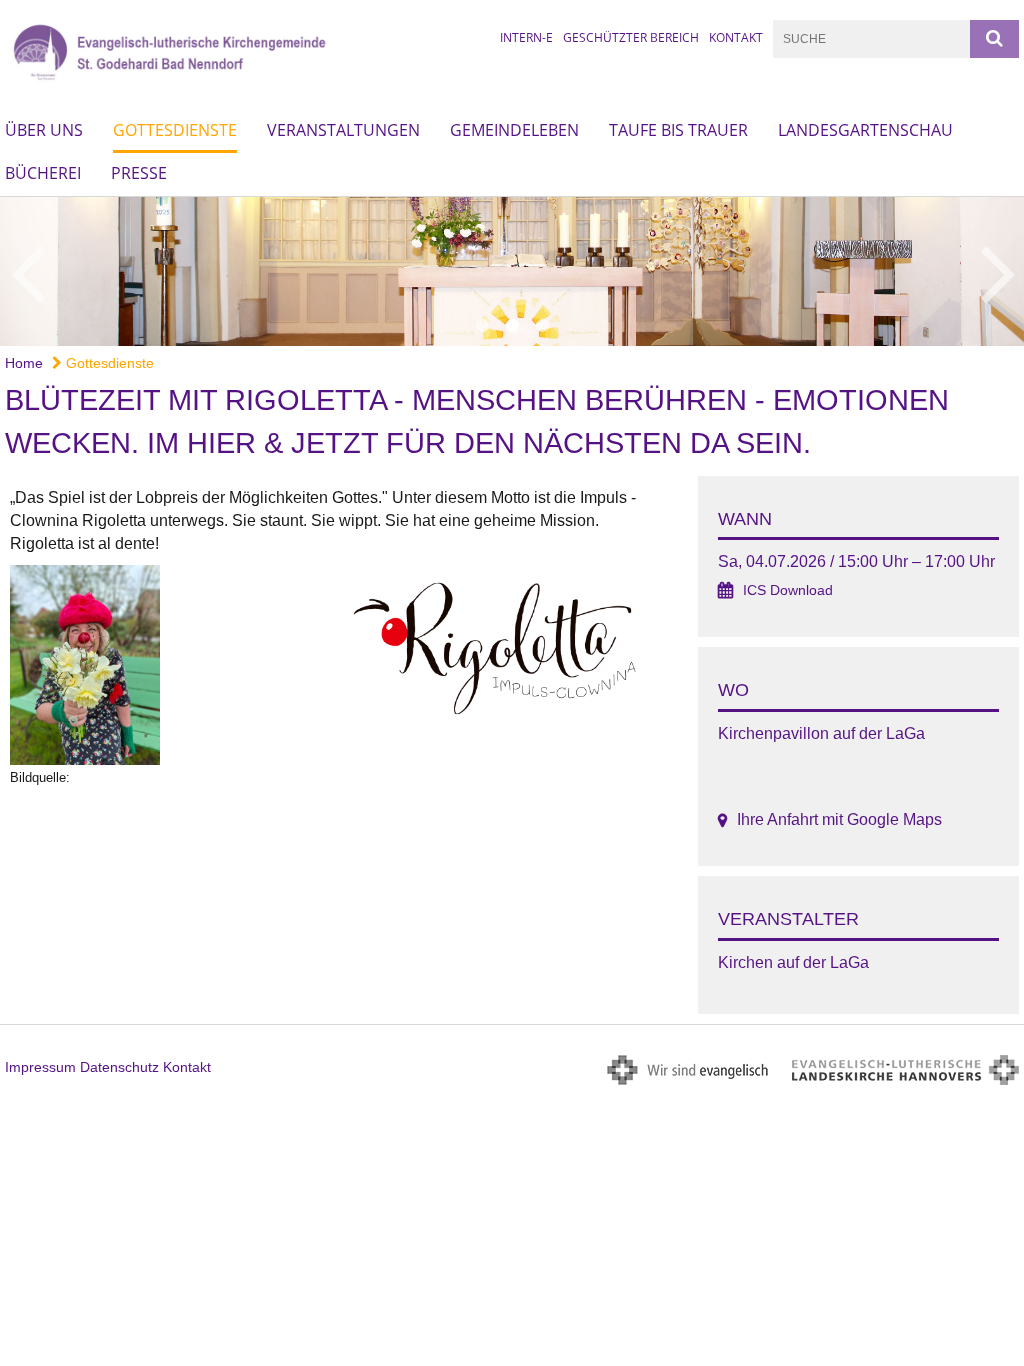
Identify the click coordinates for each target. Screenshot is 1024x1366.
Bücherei (43, 173)
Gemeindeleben (514, 130)
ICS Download (788, 590)
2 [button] (512, 326)
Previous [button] (27, 271)
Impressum (40, 1067)
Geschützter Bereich (631, 37)
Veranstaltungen (343, 130)
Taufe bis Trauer (678, 130)
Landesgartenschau (865, 130)
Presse (139, 173)
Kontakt (736, 37)
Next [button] (998, 271)
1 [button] (482, 326)
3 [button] (542, 326)
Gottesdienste (175, 130)
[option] (512, 271)
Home (24, 363)
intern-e (526, 37)
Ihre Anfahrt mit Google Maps (839, 819)
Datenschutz (119, 1067)
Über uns (44, 130)
